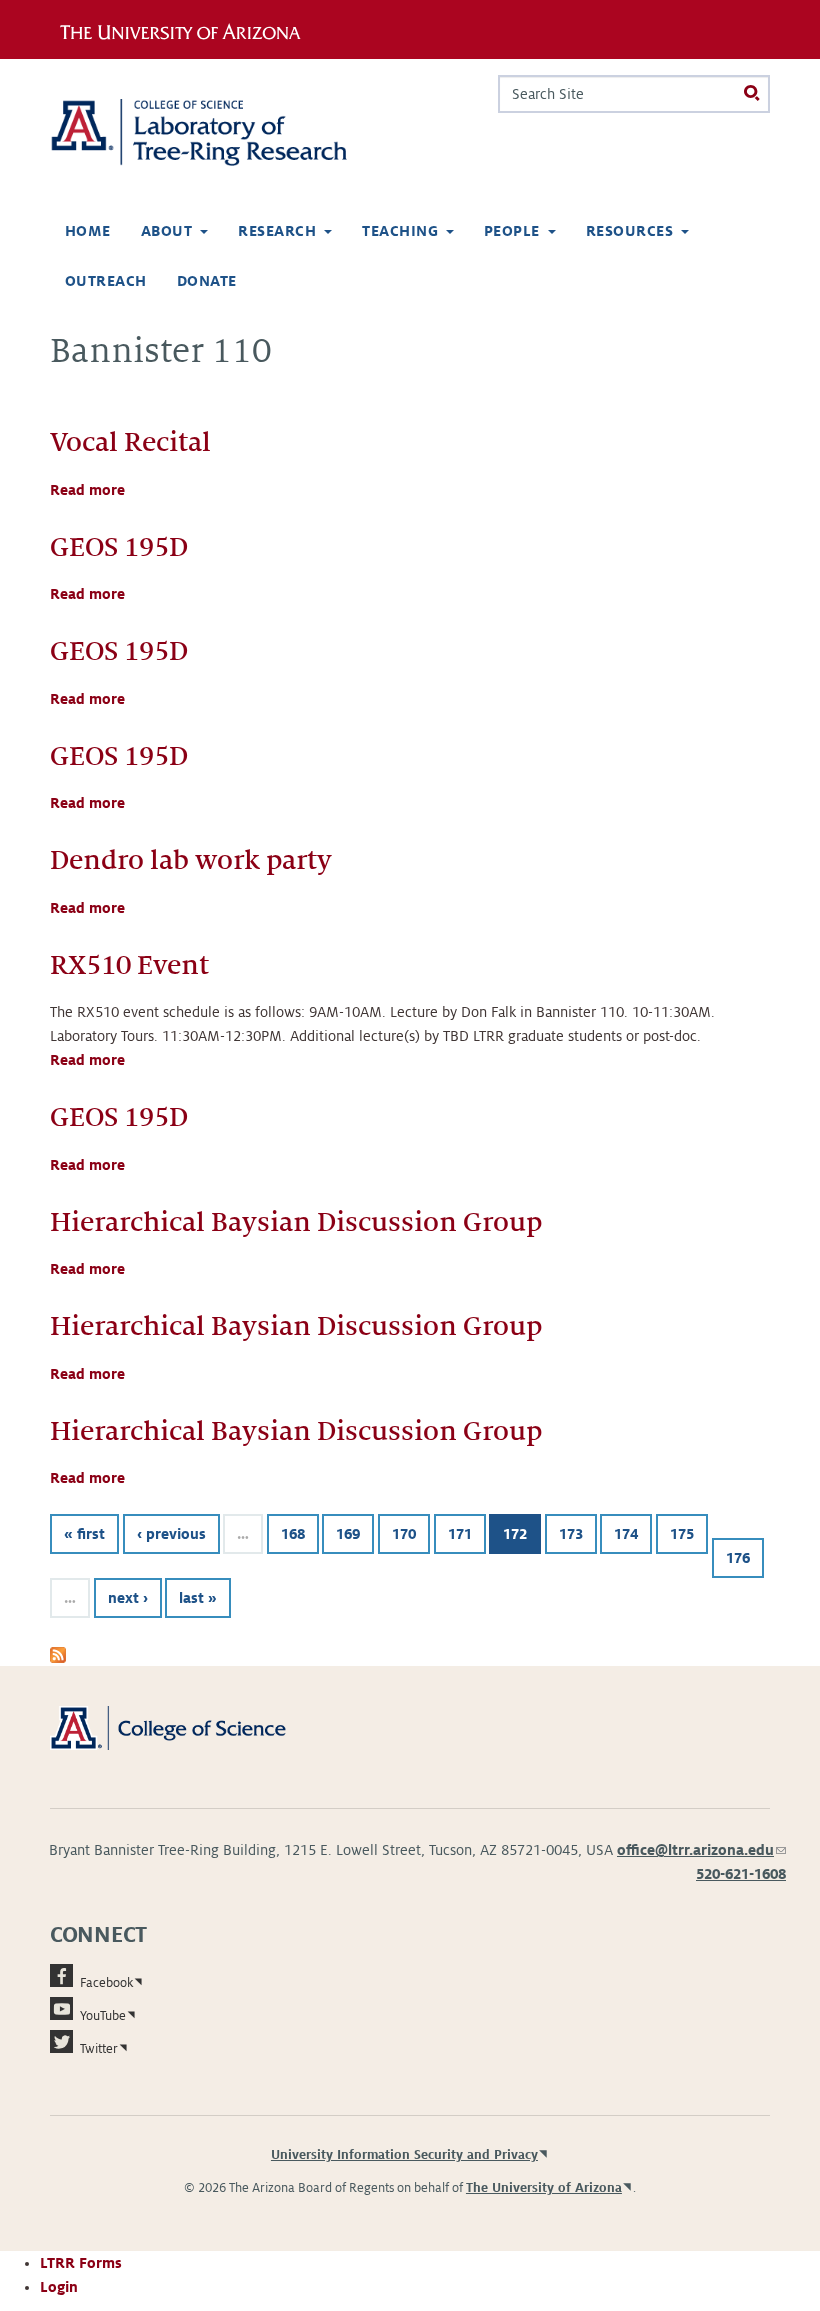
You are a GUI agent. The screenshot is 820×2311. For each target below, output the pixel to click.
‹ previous (171, 1534)
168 (293, 1534)
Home (88, 231)
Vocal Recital (130, 442)
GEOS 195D (119, 547)
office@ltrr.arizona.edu (701, 1850)
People (512, 231)
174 (626, 1534)
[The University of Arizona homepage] (187, 29)
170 (404, 1534)
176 (738, 1558)
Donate (207, 281)
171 (460, 1534)
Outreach (106, 281)
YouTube (103, 2016)
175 (682, 1534)
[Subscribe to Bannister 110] (58, 1654)
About (166, 231)
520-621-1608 (741, 1874)
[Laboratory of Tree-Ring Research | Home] (222, 132)
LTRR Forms (81, 2263)
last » (198, 1598)
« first (84, 1534)
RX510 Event (129, 965)
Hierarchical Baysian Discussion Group (296, 1222)
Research (277, 231)
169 (348, 1534)
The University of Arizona (544, 2188)
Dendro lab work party (191, 860)
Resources (629, 231)
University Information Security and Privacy (404, 2155)
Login (59, 2287)
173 (571, 1534)
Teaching (400, 231)
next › (128, 1598)
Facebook (106, 1983)
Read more (87, 490)
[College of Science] (190, 1727)
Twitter (99, 2049)
